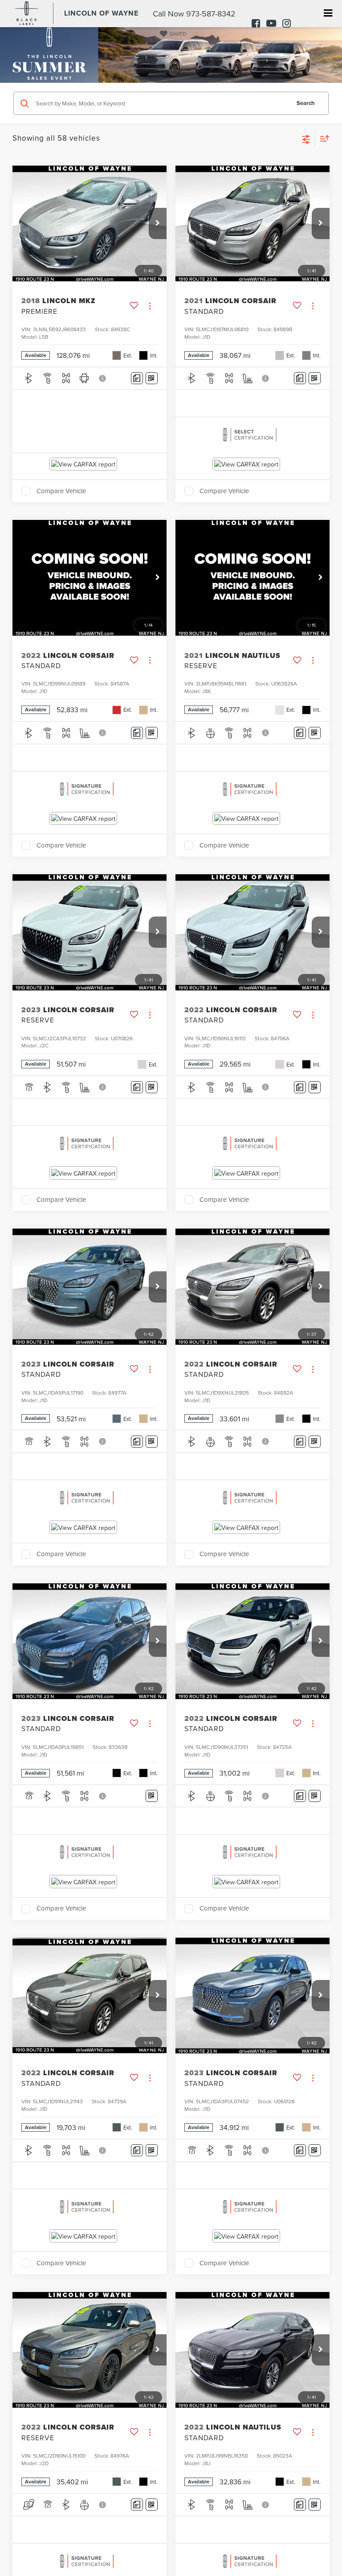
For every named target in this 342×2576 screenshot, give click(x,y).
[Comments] (137, 378)
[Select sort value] (322, 138)
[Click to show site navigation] (328, 14)
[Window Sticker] (152, 378)
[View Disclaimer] (103, 378)
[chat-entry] (312, 2535)
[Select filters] (306, 138)
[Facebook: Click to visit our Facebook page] (254, 24)
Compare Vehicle (61, 491)
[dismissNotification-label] (324, 2477)
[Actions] (150, 306)
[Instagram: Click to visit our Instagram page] (284, 24)
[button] (158, 223)
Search (306, 103)
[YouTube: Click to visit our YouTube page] (269, 24)
